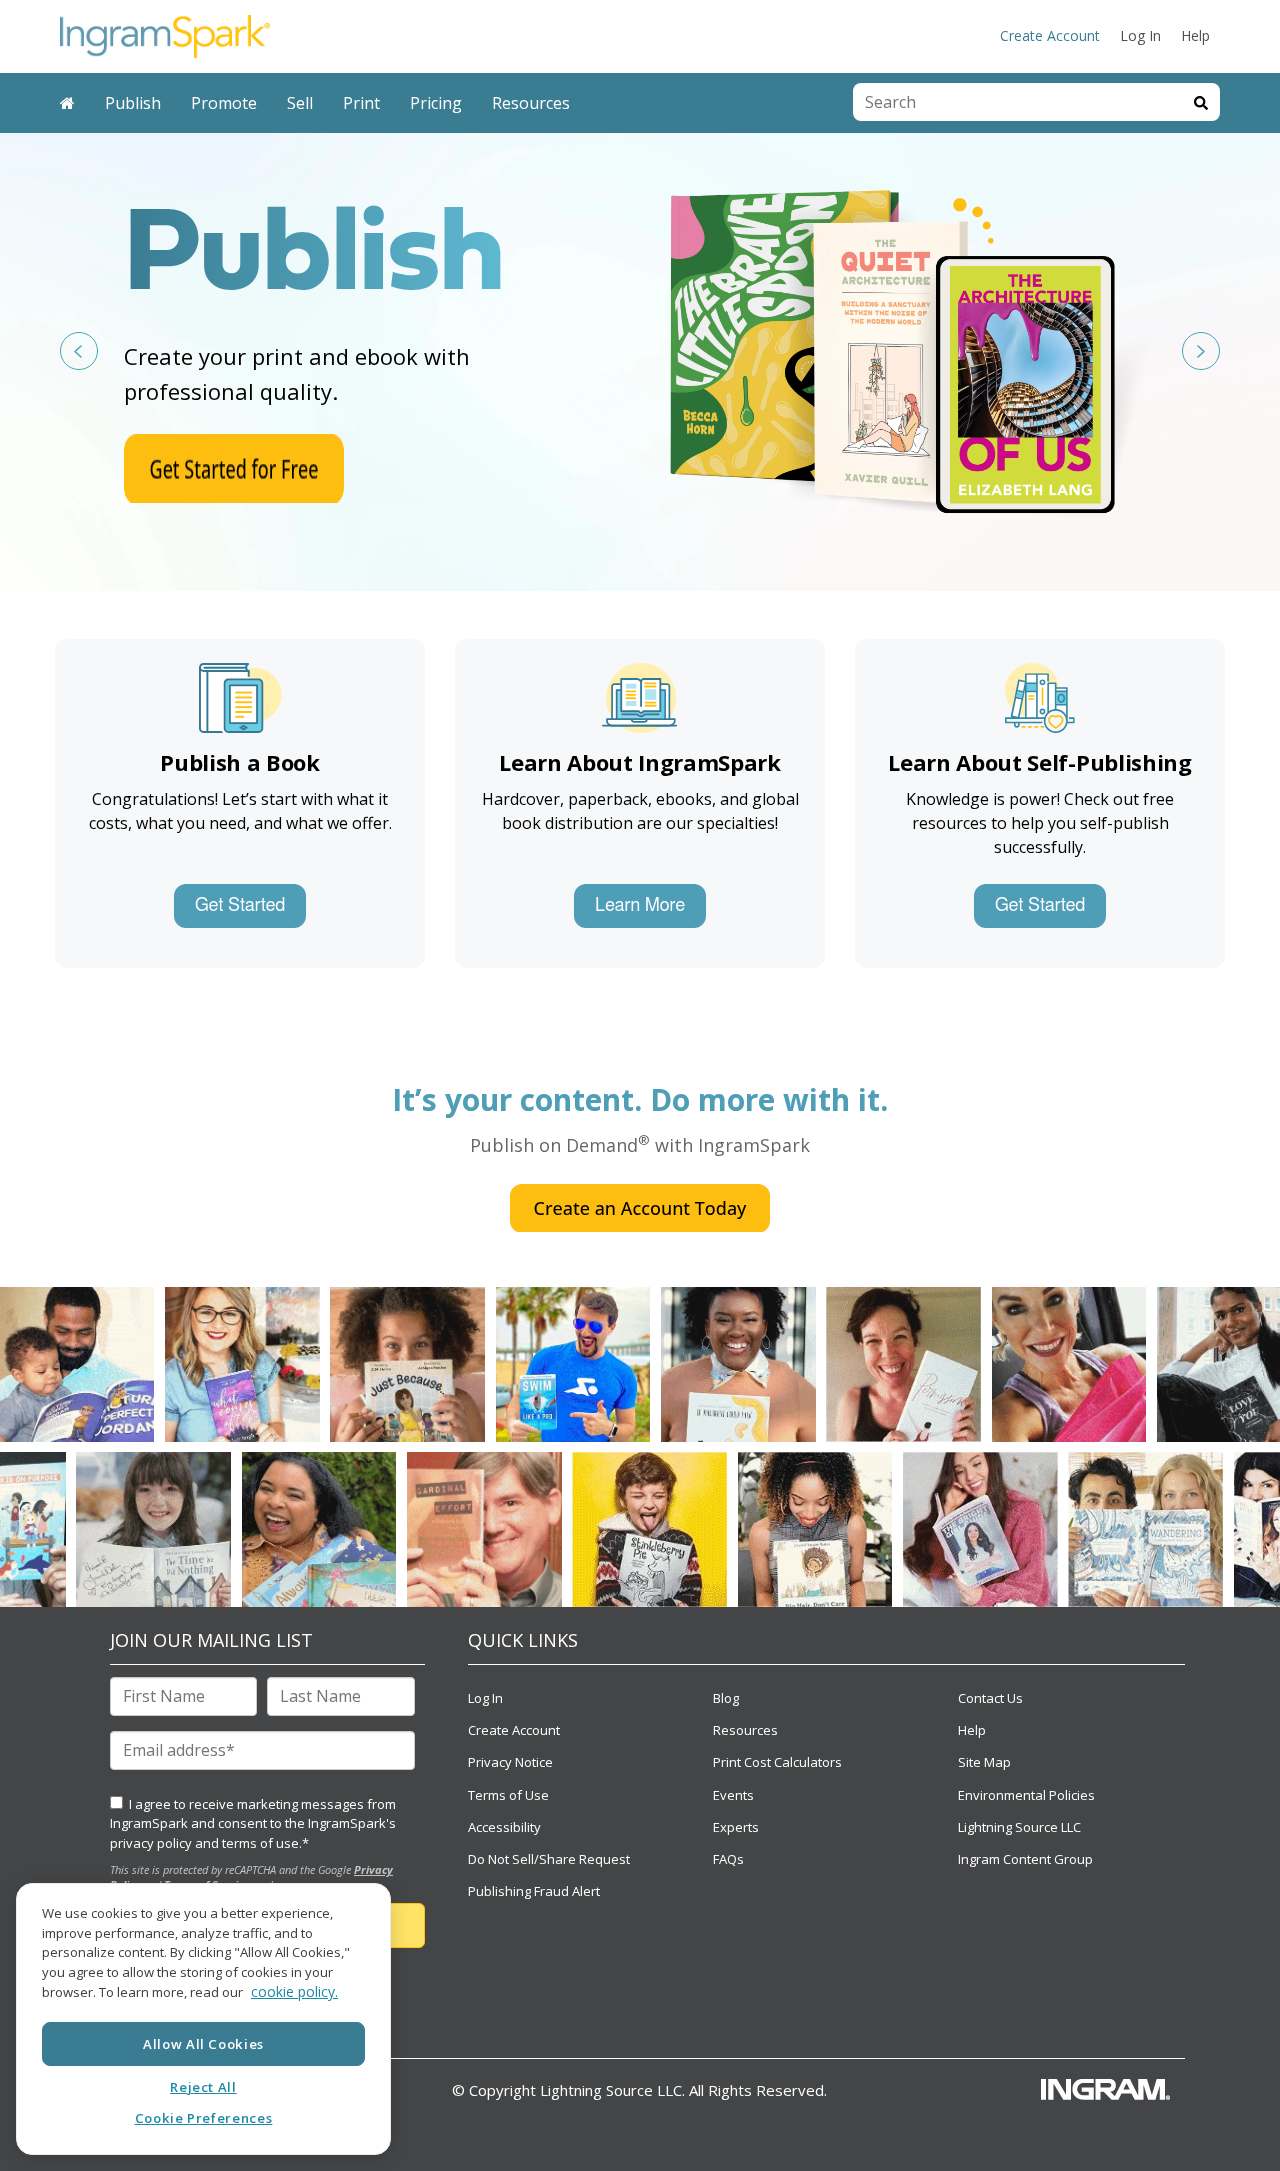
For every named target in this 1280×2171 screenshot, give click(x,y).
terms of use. (262, 1843)
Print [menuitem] (361, 103)
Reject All (203, 2087)
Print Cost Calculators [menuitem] (777, 1762)
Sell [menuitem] (300, 103)
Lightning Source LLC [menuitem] (1019, 1827)
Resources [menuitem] (531, 103)
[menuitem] (67, 103)
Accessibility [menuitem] (504, 1827)
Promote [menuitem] (224, 103)
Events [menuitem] (733, 1795)
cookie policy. (294, 1992)
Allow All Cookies (203, 2043)
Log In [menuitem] (1140, 35)
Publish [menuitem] (133, 103)
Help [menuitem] (1195, 35)
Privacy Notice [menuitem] (510, 1762)
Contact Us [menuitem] (990, 1698)
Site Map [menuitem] (984, 1762)
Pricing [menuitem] (436, 103)
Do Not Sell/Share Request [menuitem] (549, 1859)
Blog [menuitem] (726, 1698)
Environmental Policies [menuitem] (1026, 1795)
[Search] (1201, 102)
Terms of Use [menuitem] (508, 1795)
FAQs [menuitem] (728, 1859)
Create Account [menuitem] (1050, 35)
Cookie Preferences (204, 2118)
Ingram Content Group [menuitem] (1025, 1859)
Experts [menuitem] (736, 1827)
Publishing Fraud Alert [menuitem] (534, 1891)
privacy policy (151, 1843)
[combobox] (1017, 102)
